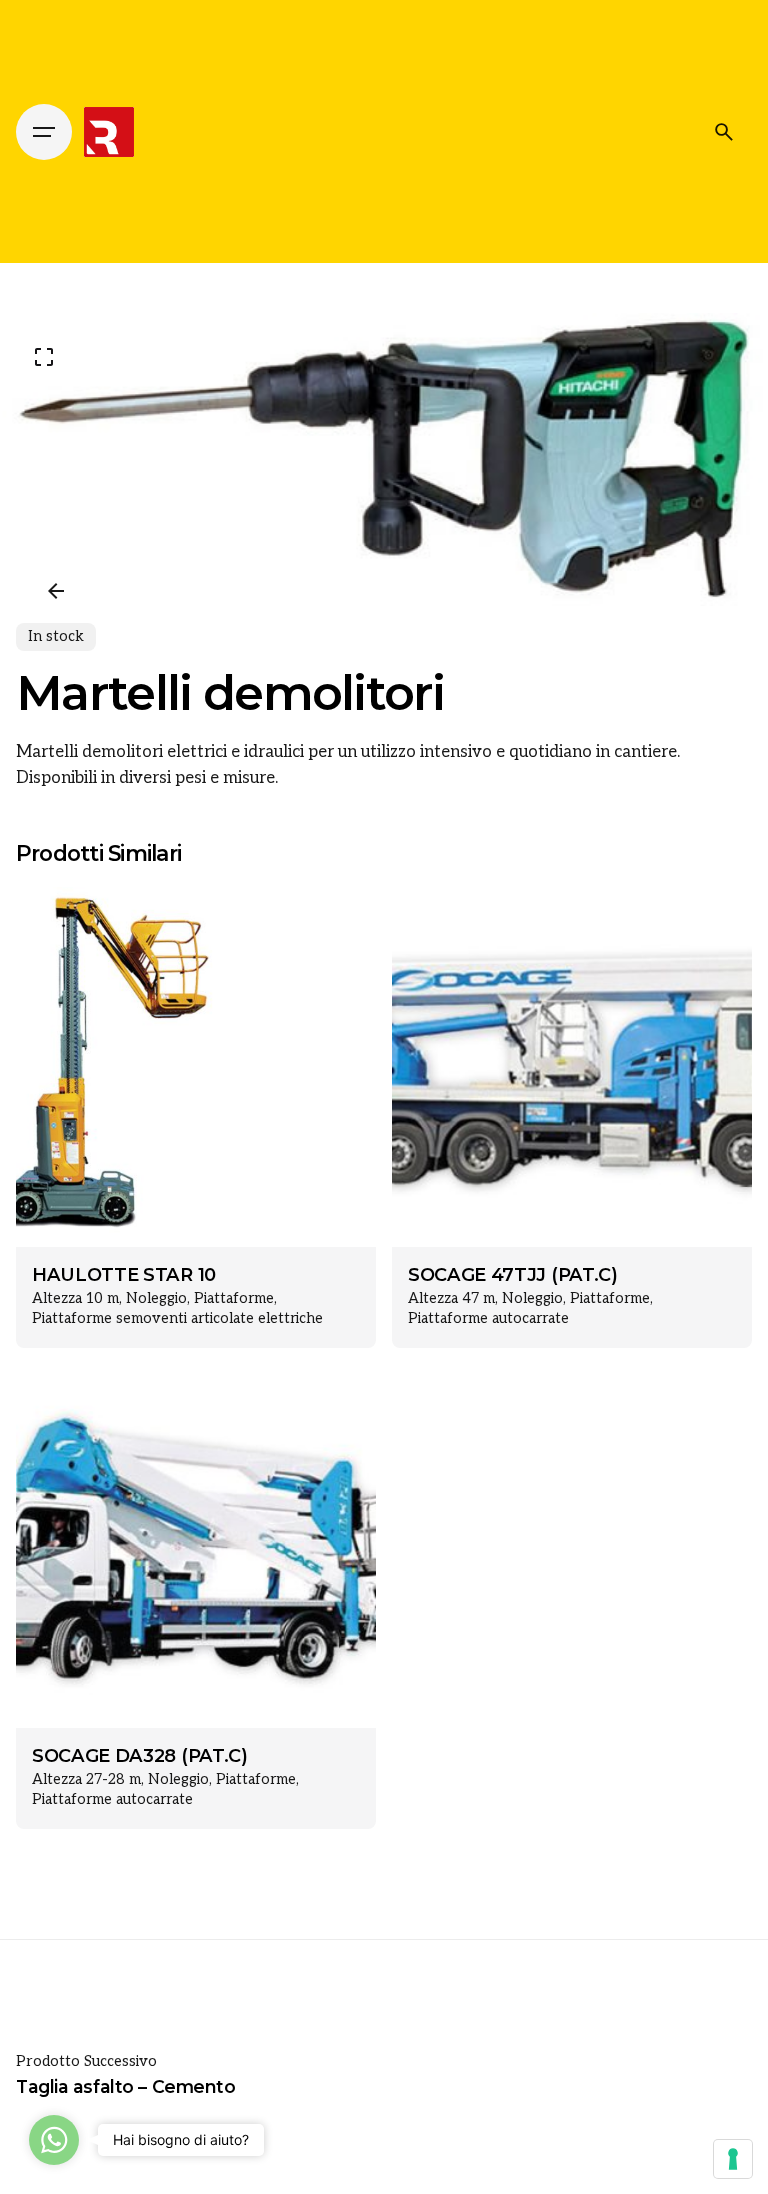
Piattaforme (234, 1298)
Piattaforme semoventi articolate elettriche (177, 1318)
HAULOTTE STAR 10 (124, 1275)
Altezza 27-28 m (86, 1779)
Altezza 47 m (451, 1298)
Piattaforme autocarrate (488, 1318)
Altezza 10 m (75, 1298)
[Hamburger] (44, 132)
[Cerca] (724, 132)
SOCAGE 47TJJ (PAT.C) (513, 1275)
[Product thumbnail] (196, 1067)
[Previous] (56, 591)
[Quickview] (60, 928)
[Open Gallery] (44, 357)
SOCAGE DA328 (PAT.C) (140, 1756)
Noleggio (156, 1298)
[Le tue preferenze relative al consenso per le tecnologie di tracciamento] (733, 2159)
